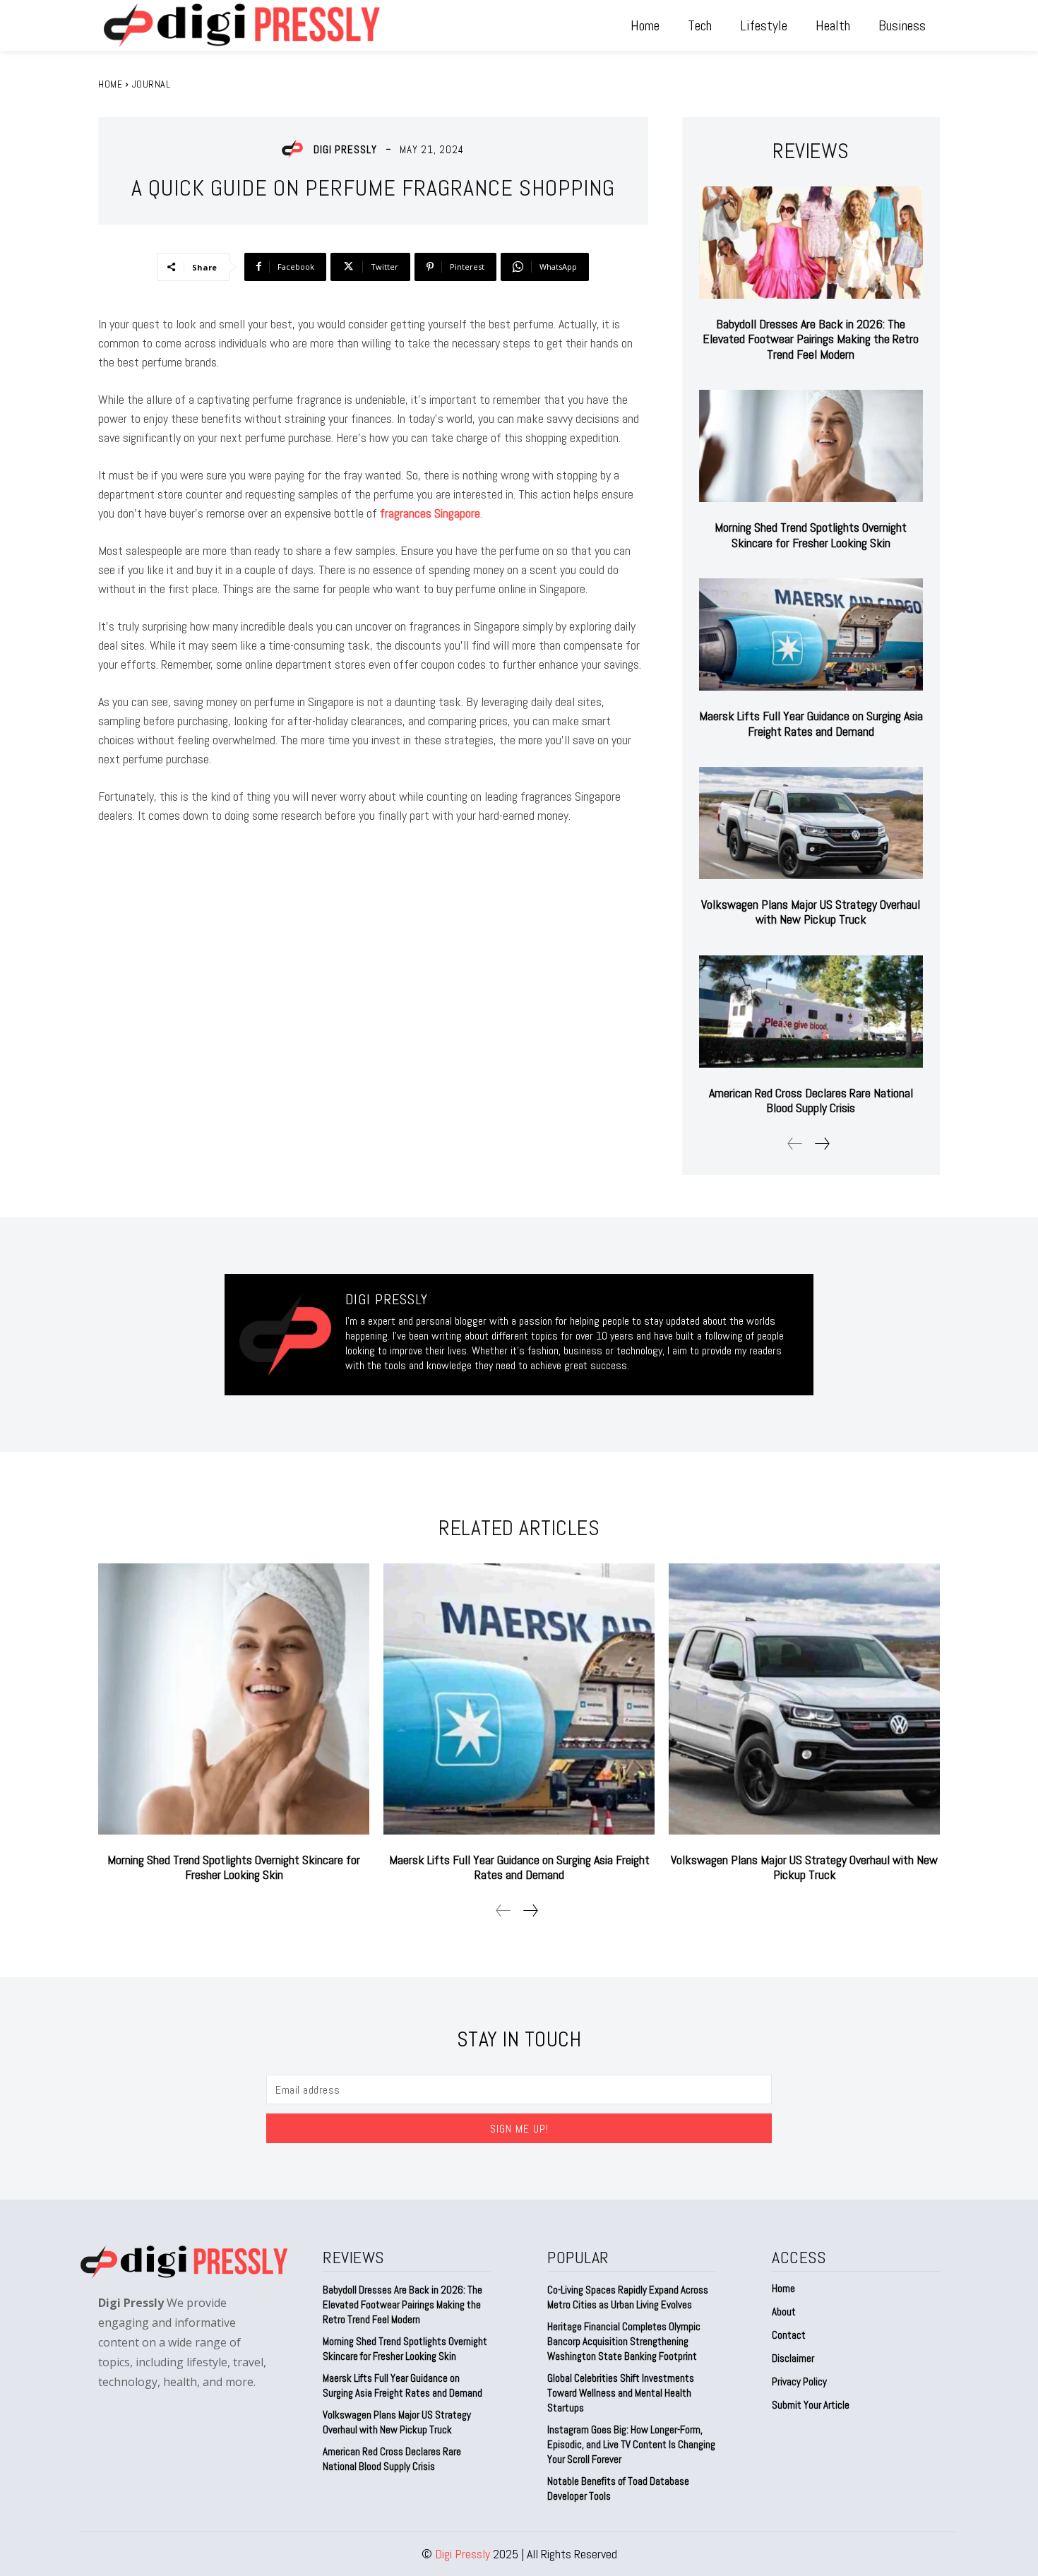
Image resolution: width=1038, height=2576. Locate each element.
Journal (151, 84)
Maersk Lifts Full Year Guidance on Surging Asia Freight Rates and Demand (811, 723)
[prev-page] (795, 1144)
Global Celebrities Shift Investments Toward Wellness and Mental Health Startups (621, 2393)
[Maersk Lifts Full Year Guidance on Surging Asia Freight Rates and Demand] (811, 634)
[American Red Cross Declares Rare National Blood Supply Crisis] (811, 1012)
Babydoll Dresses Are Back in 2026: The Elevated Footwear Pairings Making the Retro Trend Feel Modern (811, 339)
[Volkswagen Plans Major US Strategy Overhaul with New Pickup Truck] (811, 823)
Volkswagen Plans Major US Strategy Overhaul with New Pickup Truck (811, 912)
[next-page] (822, 1144)
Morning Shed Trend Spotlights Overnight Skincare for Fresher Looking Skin (811, 535)
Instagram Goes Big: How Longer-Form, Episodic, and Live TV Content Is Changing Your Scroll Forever (631, 2444)
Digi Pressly (345, 149)
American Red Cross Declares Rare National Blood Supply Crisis (811, 1101)
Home (110, 84)
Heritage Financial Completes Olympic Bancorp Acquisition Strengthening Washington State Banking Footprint (624, 2341)
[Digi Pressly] (296, 149)
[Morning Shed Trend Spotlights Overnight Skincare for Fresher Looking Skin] (811, 446)
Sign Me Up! (519, 2129)
